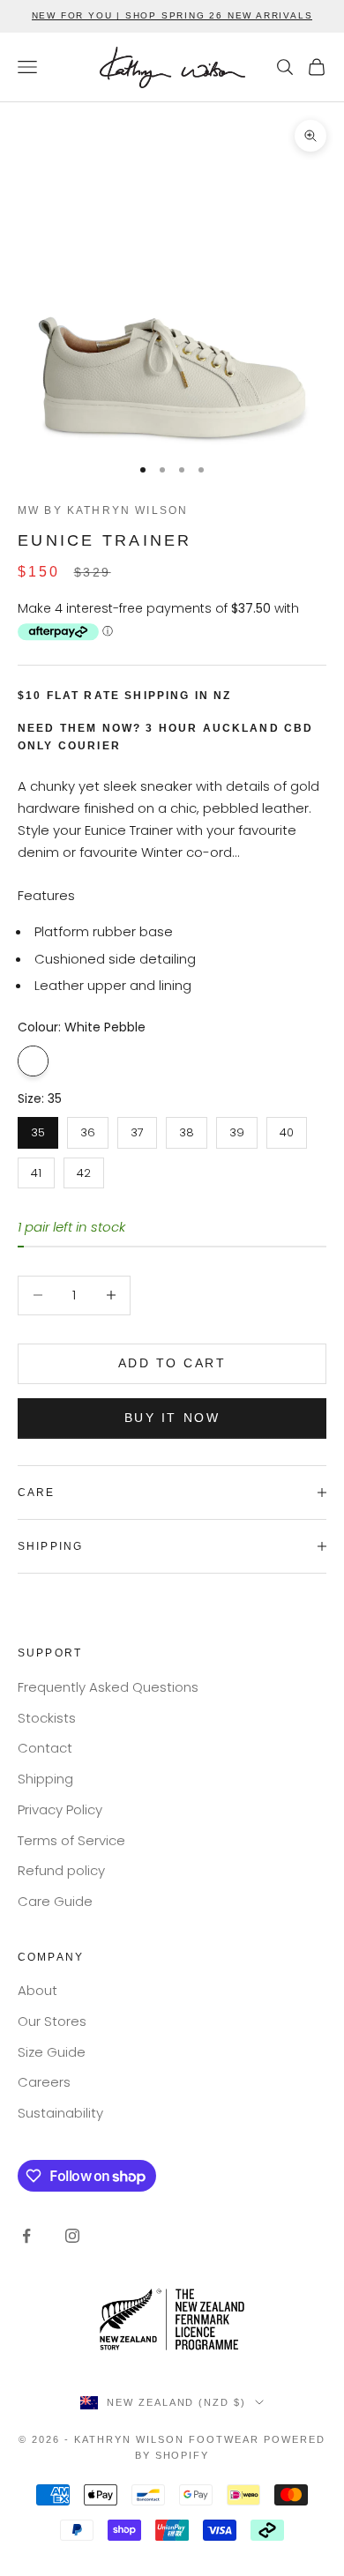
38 (187, 1129)
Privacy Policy (60, 1809)
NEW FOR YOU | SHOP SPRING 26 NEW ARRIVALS (172, 15)
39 (237, 1129)
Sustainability (60, 2113)
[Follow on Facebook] (26, 2236)
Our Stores (52, 2021)
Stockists (47, 1718)
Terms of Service (71, 1840)
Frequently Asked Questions (108, 1687)
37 (137, 1129)
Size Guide (52, 2052)
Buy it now (172, 1418)
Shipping (45, 1779)
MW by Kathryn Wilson (103, 510)
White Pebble (33, 1061)
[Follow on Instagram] (72, 2236)
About (37, 1990)
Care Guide (55, 1901)
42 (84, 1169)
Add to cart (172, 1363)
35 (38, 1129)
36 (88, 1129)
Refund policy (61, 1870)
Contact (45, 1748)
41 (37, 1169)
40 (287, 1129)
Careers (44, 2082)
